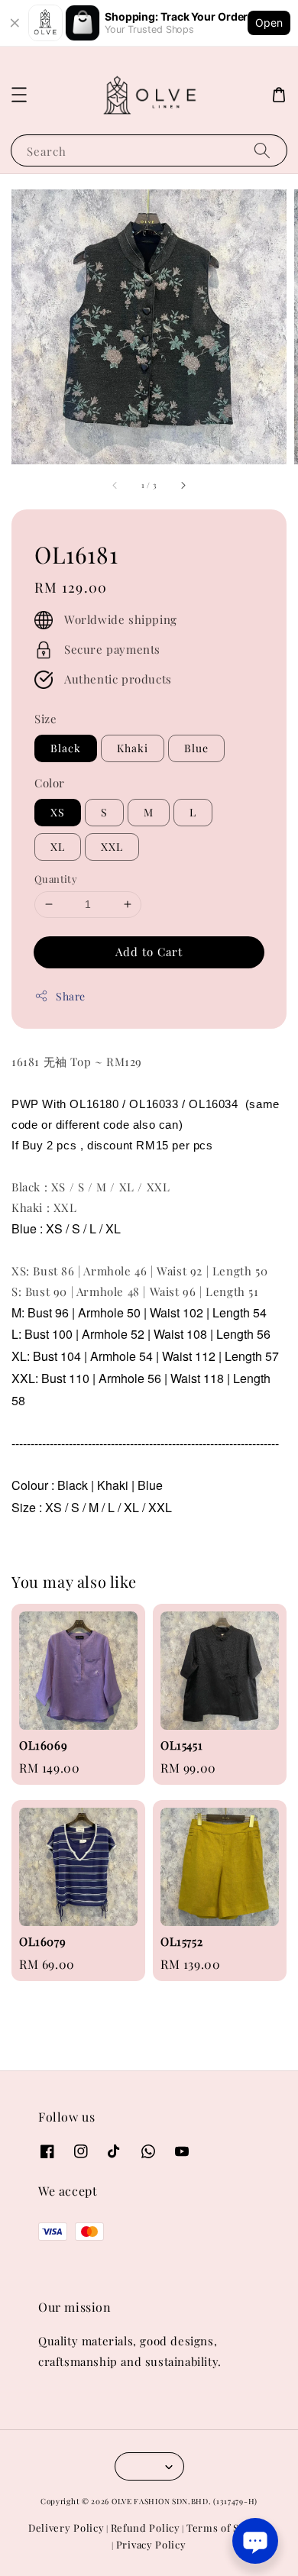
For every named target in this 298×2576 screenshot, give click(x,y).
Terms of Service (228, 2528)
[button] (19, 95)
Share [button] (71, 996)
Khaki (133, 748)
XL (58, 847)
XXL (112, 847)
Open (269, 23)
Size (45, 719)
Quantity (56, 879)
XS (58, 812)
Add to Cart (149, 952)
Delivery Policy (66, 2528)
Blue (196, 748)
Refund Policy (146, 2528)
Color (50, 783)
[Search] (262, 150)
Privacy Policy (151, 2544)
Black (66, 748)
